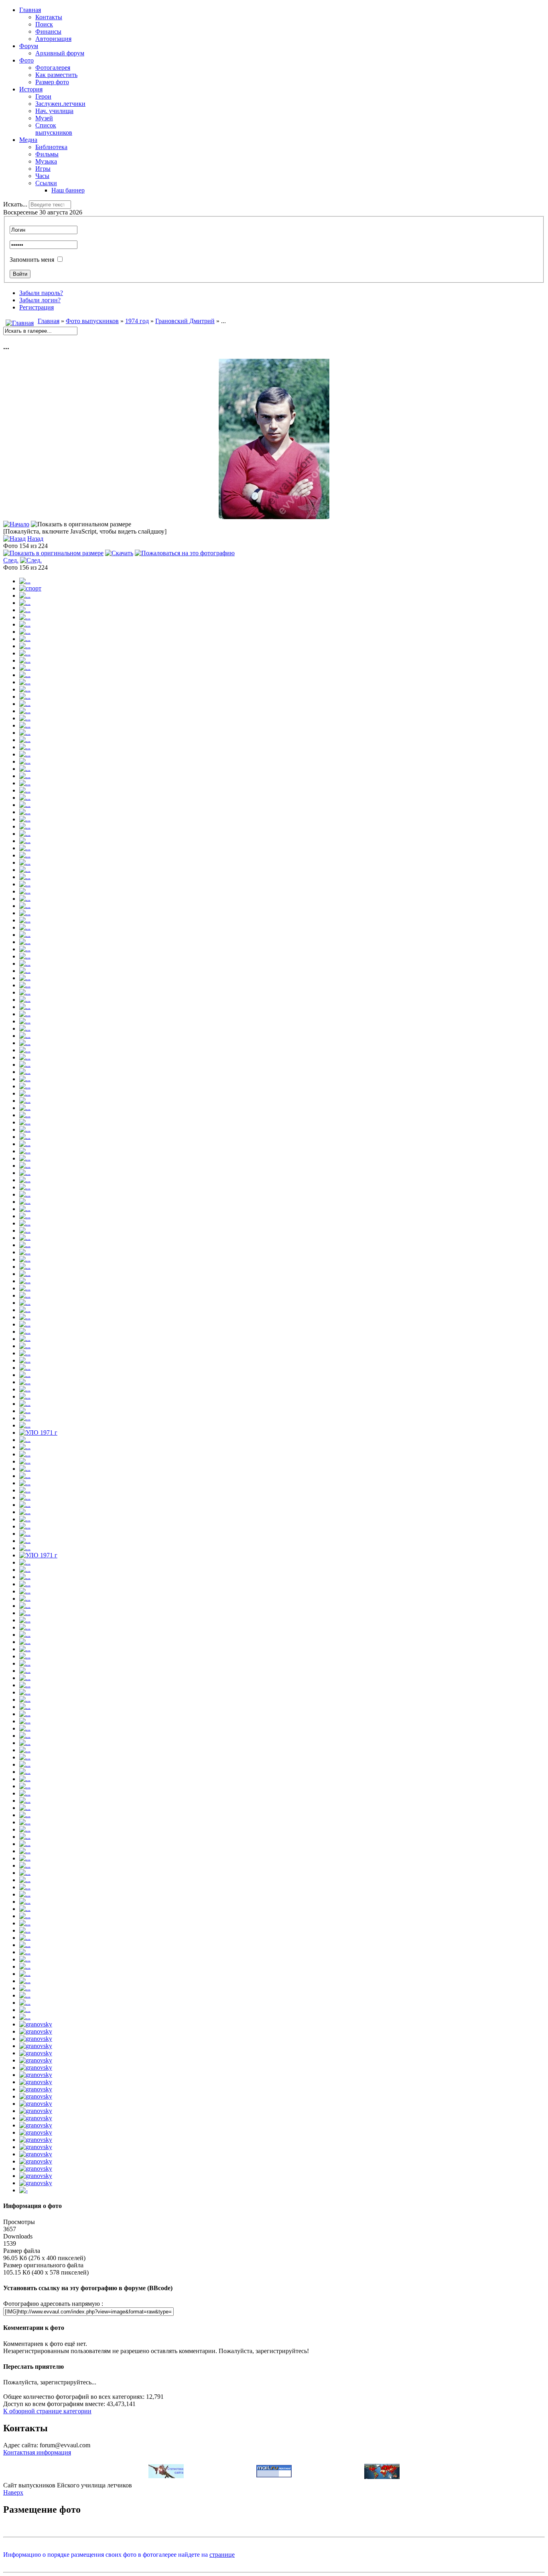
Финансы (48, 31)
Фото (26, 60)
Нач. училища (54, 111)
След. (11, 560)
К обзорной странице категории (47, 2411)
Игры (43, 169)
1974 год (137, 321)
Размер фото (52, 82)
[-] (23, 2190)
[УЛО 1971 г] (38, 1433)
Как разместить (56, 75)
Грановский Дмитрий (185, 321)
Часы (42, 176)
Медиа (28, 140)
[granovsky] (36, 2024)
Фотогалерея (53, 68)
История (31, 89)
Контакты (49, 17)
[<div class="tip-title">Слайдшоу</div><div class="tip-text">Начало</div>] (16, 524)
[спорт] (30, 588)
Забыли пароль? (41, 293)
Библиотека (51, 147)
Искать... (15, 204)
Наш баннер (68, 190)
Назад (35, 539)
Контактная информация (37, 2452)
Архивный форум (60, 53)
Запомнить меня (32, 260)
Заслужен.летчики (60, 104)
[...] (274, 517)
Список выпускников (54, 129)
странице (222, 2555)
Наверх (13, 2492)
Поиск (44, 24)
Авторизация (53, 39)
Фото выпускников (92, 321)
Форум (29, 46)
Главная (30, 10)
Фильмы (47, 154)
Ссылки (46, 183)
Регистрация (37, 307)
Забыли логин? (40, 300)
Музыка (46, 161)
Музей (44, 118)
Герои (43, 96)
